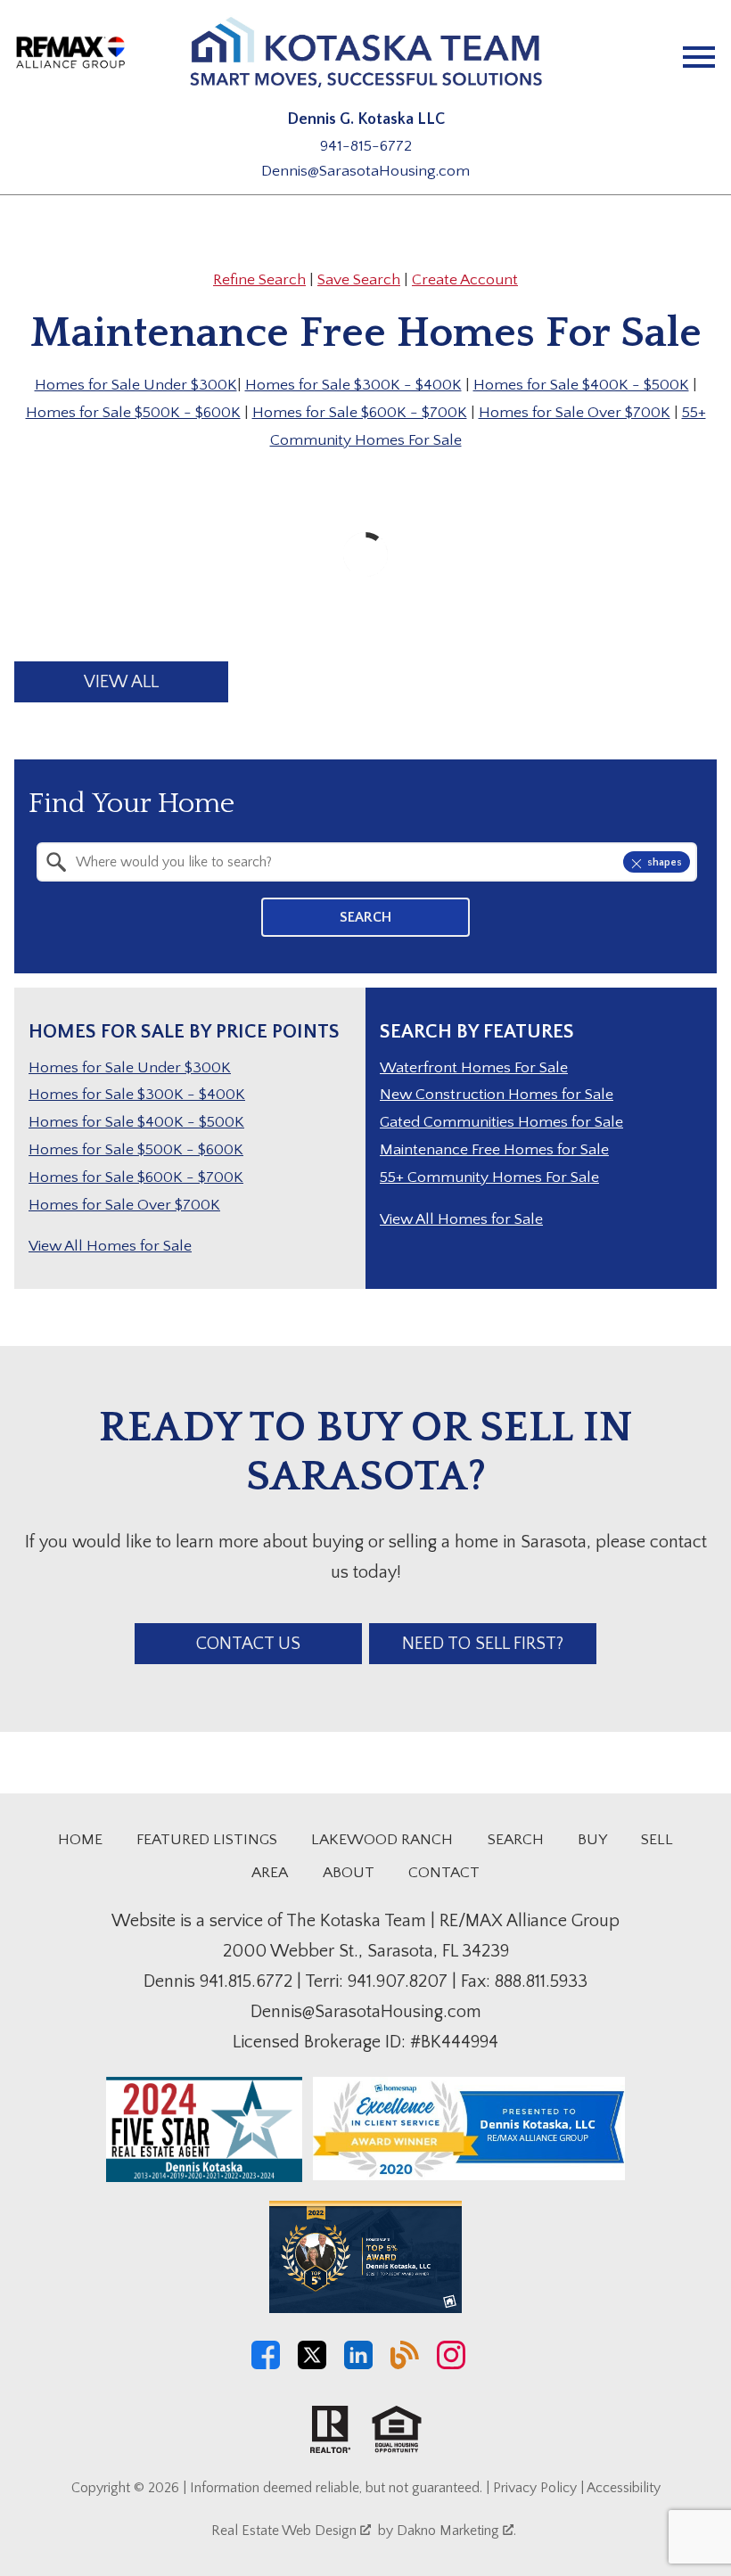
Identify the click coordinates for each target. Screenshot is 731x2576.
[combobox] (367, 862)
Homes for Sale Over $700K (575, 413)
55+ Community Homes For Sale (489, 1177)
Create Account (465, 280)
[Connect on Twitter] (312, 2365)
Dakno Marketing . (456, 2531)
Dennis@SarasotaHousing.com (365, 171)
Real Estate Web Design (286, 2531)
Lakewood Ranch (382, 1840)
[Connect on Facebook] (266, 2365)
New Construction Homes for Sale (497, 1095)
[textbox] (378, 862)
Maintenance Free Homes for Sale (494, 1150)
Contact (444, 1873)
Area (270, 1873)
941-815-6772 (366, 146)
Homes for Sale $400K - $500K (581, 385)
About (349, 1873)
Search (365, 917)
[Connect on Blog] (405, 2365)
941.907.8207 (398, 1981)
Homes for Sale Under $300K (136, 385)
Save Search (359, 280)
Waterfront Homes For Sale (474, 1068)
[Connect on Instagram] (451, 2365)
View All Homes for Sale (110, 1246)
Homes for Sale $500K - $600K (133, 413)
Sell (657, 1840)
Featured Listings (207, 1840)
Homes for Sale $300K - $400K (353, 385)
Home (80, 1840)
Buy (592, 1840)
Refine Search (259, 280)
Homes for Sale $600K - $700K (360, 413)
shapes (665, 862)
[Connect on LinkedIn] (358, 2365)
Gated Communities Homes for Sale (501, 1122)
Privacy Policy (535, 2488)
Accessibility (624, 2488)
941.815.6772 (246, 1981)
